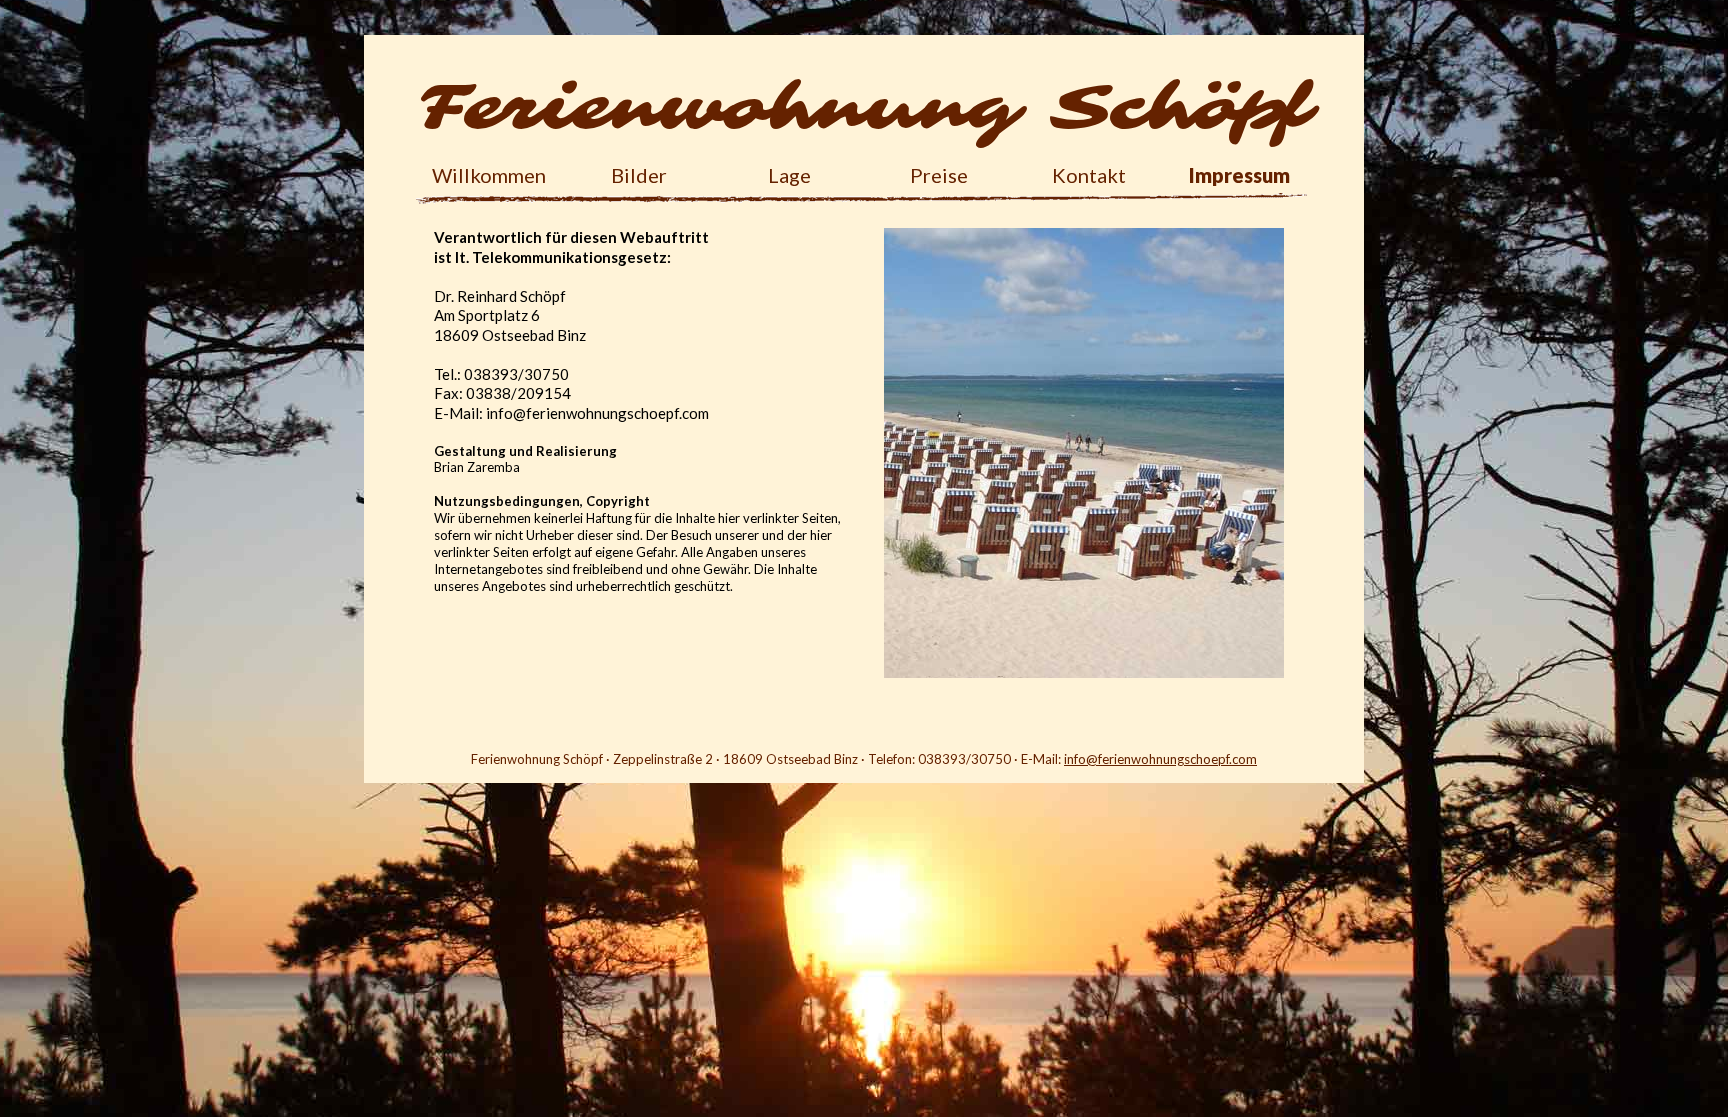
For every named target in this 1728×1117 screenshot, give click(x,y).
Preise (939, 176)
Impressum (1239, 176)
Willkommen (489, 176)
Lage (789, 176)
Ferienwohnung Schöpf (864, 107)
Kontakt (1089, 176)
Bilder (639, 176)
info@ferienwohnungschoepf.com (1160, 759)
